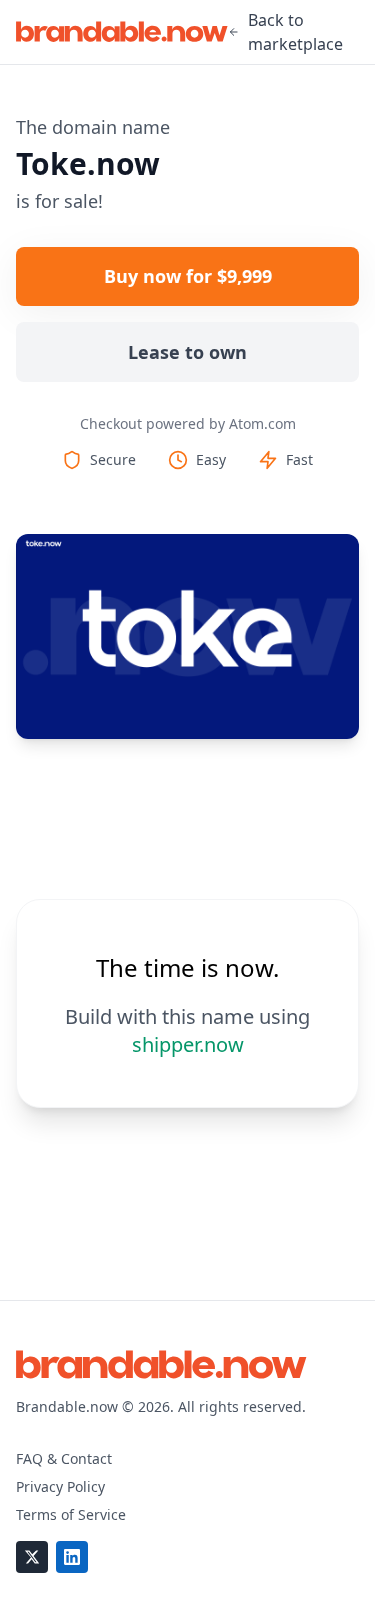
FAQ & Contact (64, 1458)
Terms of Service (71, 1514)
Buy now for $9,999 (188, 276)
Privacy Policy (60, 1486)
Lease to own (187, 352)
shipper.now (188, 1044)
